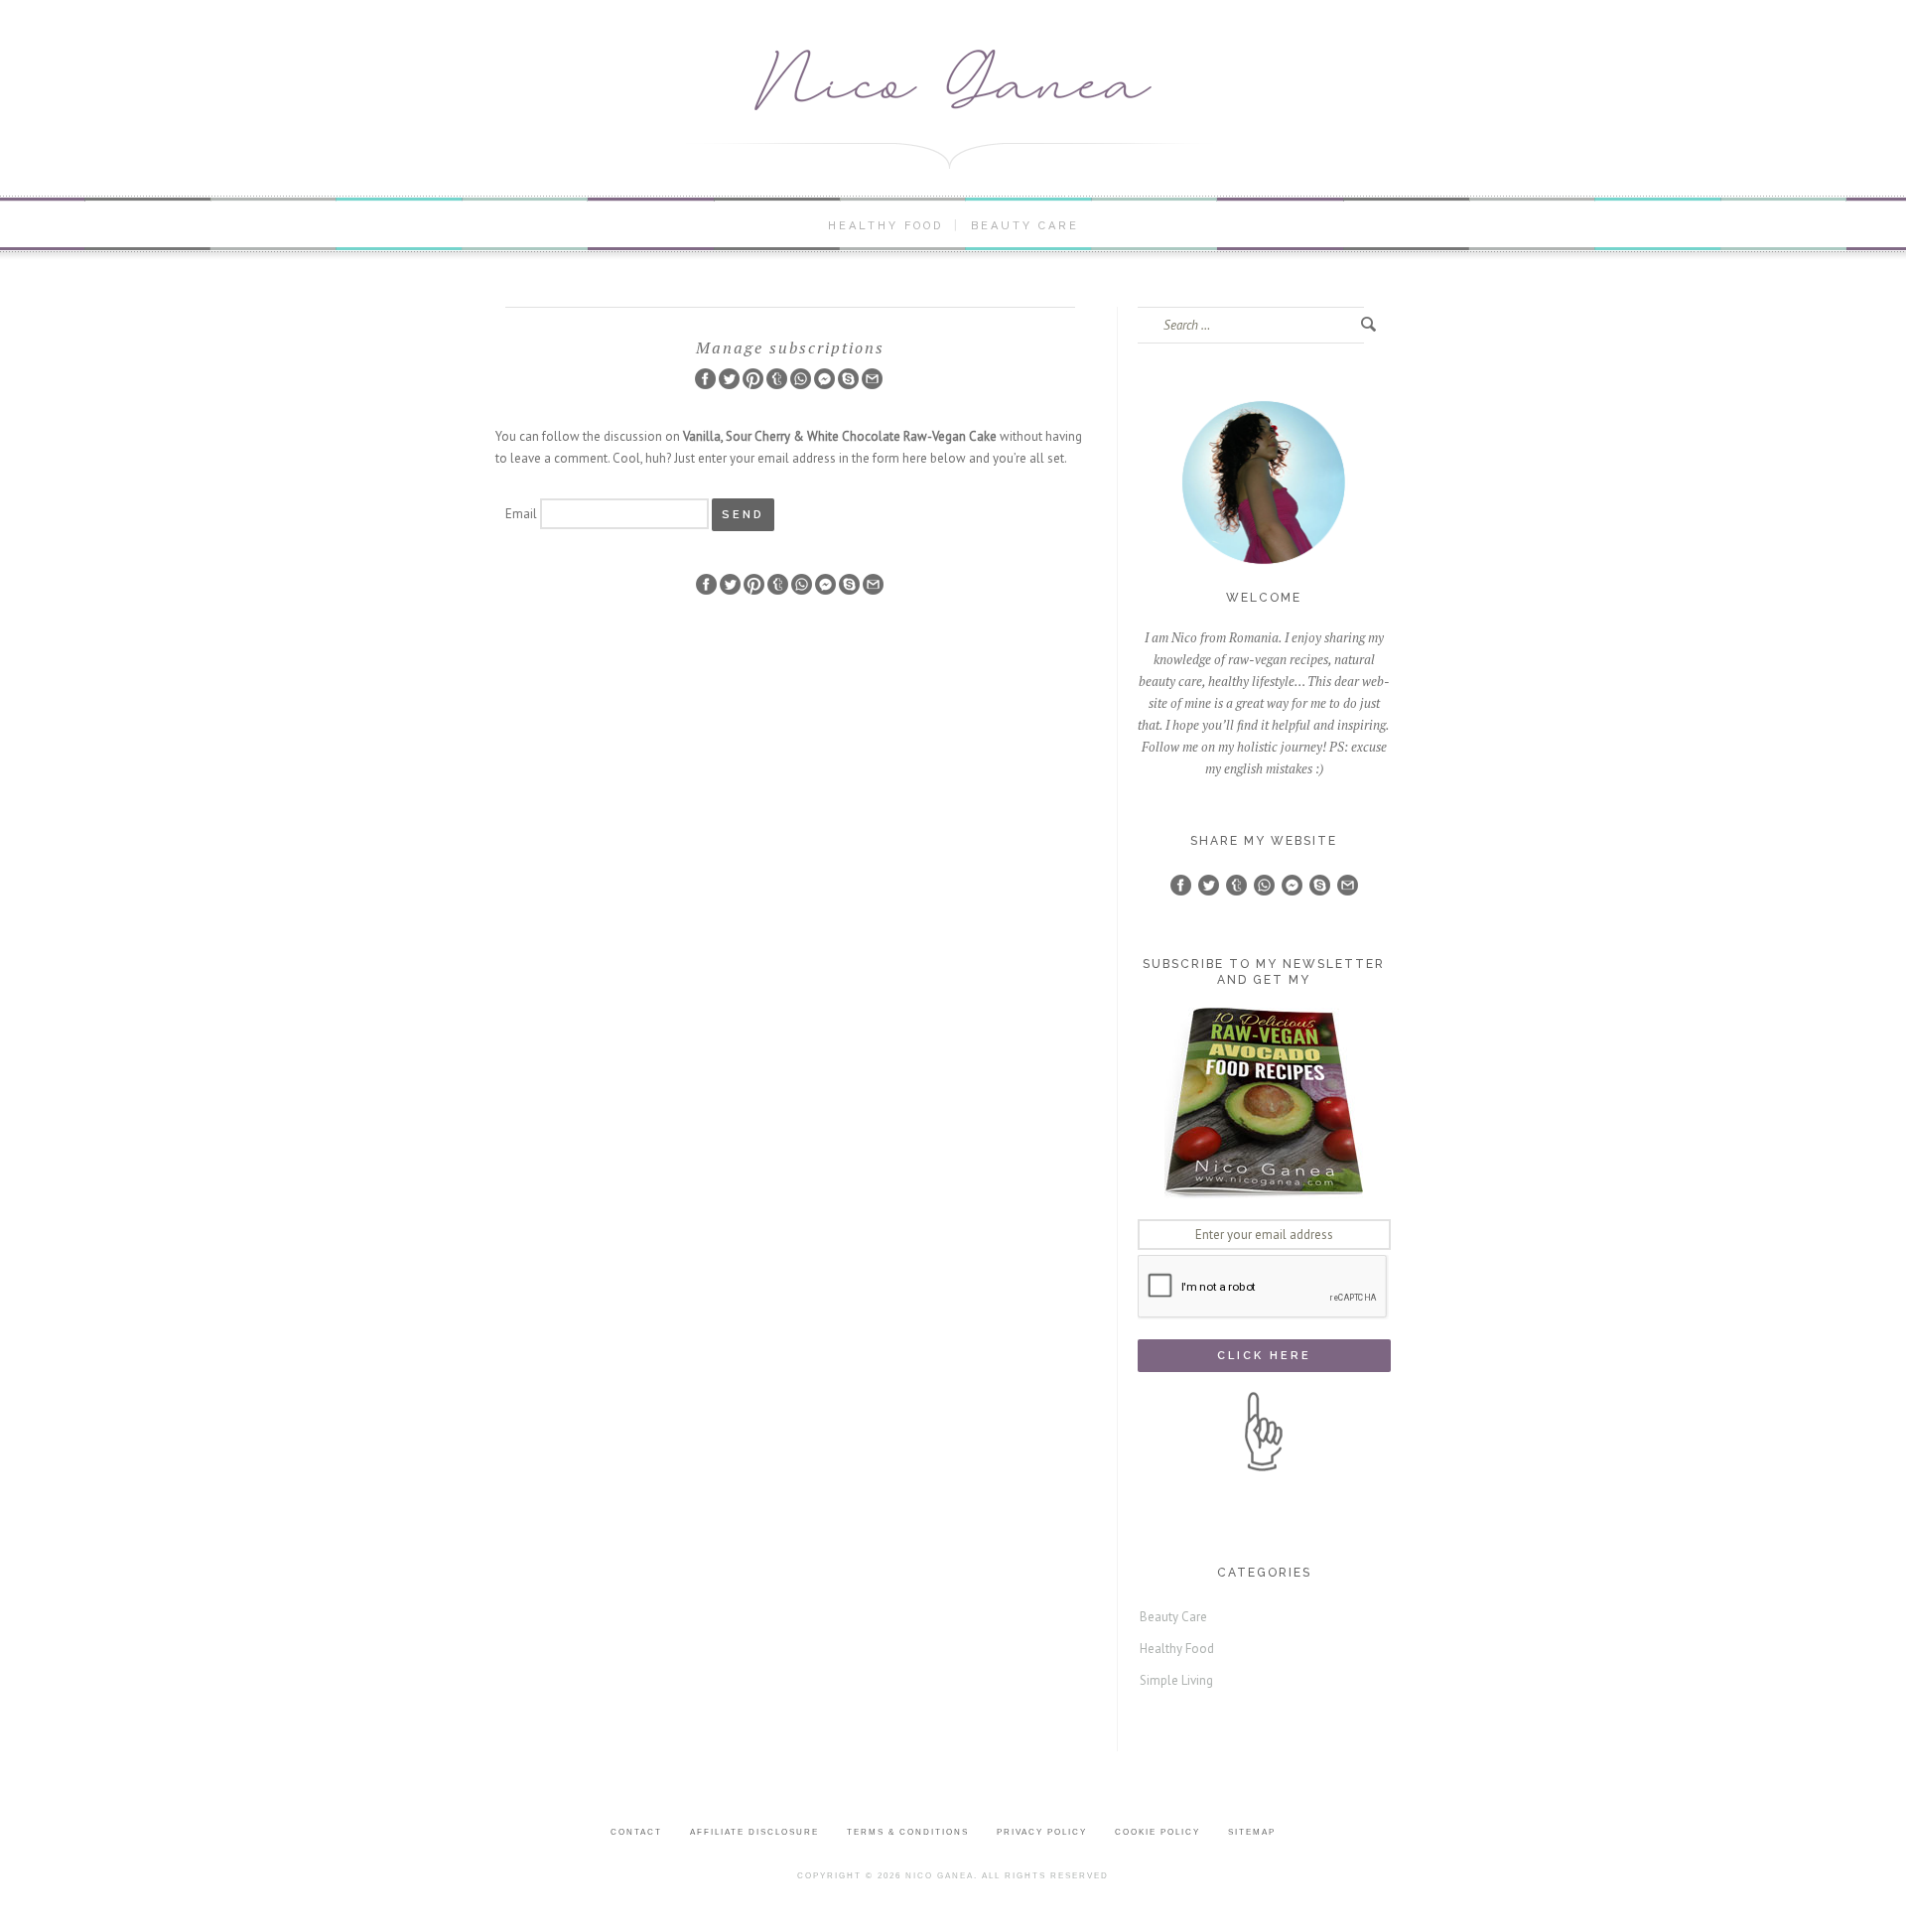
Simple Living (1176, 1680)
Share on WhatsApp (801, 379)
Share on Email (872, 379)
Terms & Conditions (908, 1832)
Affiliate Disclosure (754, 1832)
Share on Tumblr (777, 379)
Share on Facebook (705, 379)
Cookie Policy (1157, 1832)
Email (521, 514)
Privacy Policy (1042, 1832)
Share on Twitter (729, 379)
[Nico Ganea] (953, 80)
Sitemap (1252, 1832)
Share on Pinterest (753, 379)
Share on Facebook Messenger (824, 379)
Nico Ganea (940, 1876)
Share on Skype (848, 379)
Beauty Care (1025, 226)
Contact (636, 1832)
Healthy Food (885, 226)
